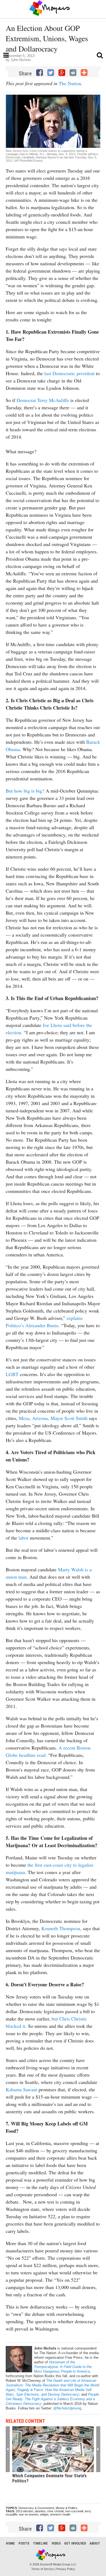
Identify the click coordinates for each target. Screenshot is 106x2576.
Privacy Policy (66, 2569)
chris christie (55, 2511)
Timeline (40, 2543)
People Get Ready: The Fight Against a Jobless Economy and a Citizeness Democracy (52, 2399)
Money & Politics (67, 2508)
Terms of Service (43, 2569)
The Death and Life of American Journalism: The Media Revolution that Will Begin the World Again (52, 2385)
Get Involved (75, 2543)
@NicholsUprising (67, 2408)
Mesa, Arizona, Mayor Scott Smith (54, 1418)
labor (24, 1538)
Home (10, 2543)
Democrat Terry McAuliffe (43, 400)
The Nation (70, 83)
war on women (29, 2514)
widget (44, 2514)
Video (56, 2543)
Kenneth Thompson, (61, 1928)
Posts (24, 2543)
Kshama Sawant (21, 2089)
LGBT (12, 1374)
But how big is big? (25, 791)
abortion (40, 2511)
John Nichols (21, 60)
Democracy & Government (36, 2508)
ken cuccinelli (74, 2511)
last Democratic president (69, 373)
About (95, 2543)
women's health (60, 2514)
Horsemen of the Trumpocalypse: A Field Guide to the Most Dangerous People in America (63, 2367)
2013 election (24, 2511)
